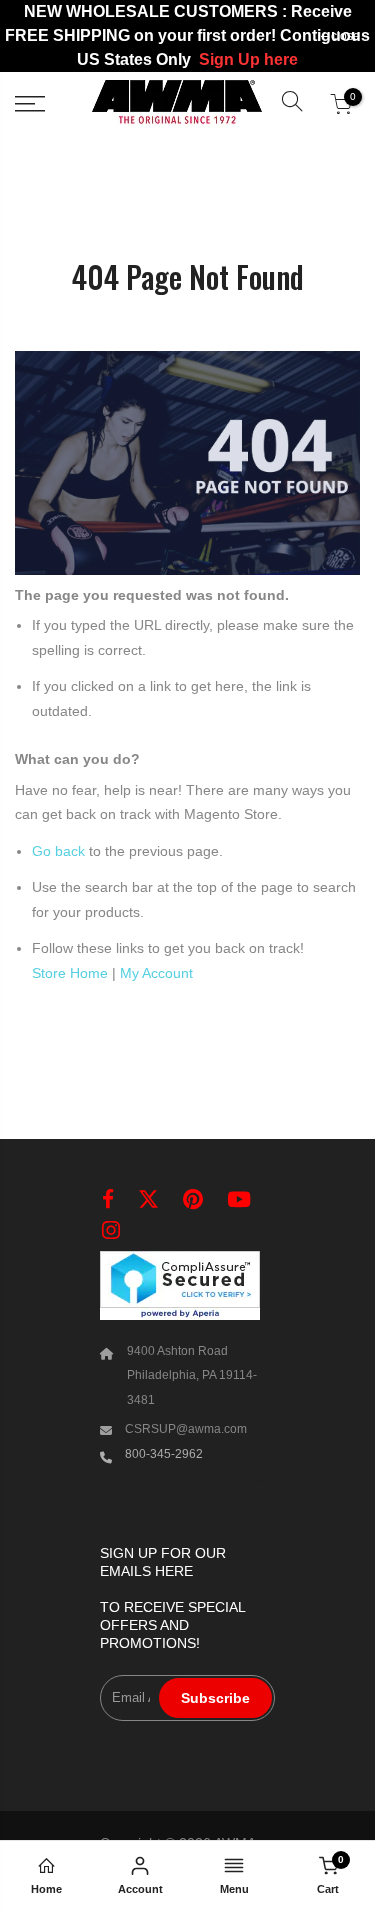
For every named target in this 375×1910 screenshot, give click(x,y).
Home (46, 1889)
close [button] (345, 36)
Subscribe (215, 1698)
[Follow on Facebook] (108, 1199)
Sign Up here (248, 59)
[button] (292, 104)
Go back (58, 851)
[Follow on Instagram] (111, 1230)
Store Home (70, 973)
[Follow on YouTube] (239, 1199)
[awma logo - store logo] (177, 104)
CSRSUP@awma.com (186, 1429)
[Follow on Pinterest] (193, 1199)
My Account (156, 973)
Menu (234, 1889)
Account (140, 1889)
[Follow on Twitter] (148, 1199)
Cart (330, 1874)
